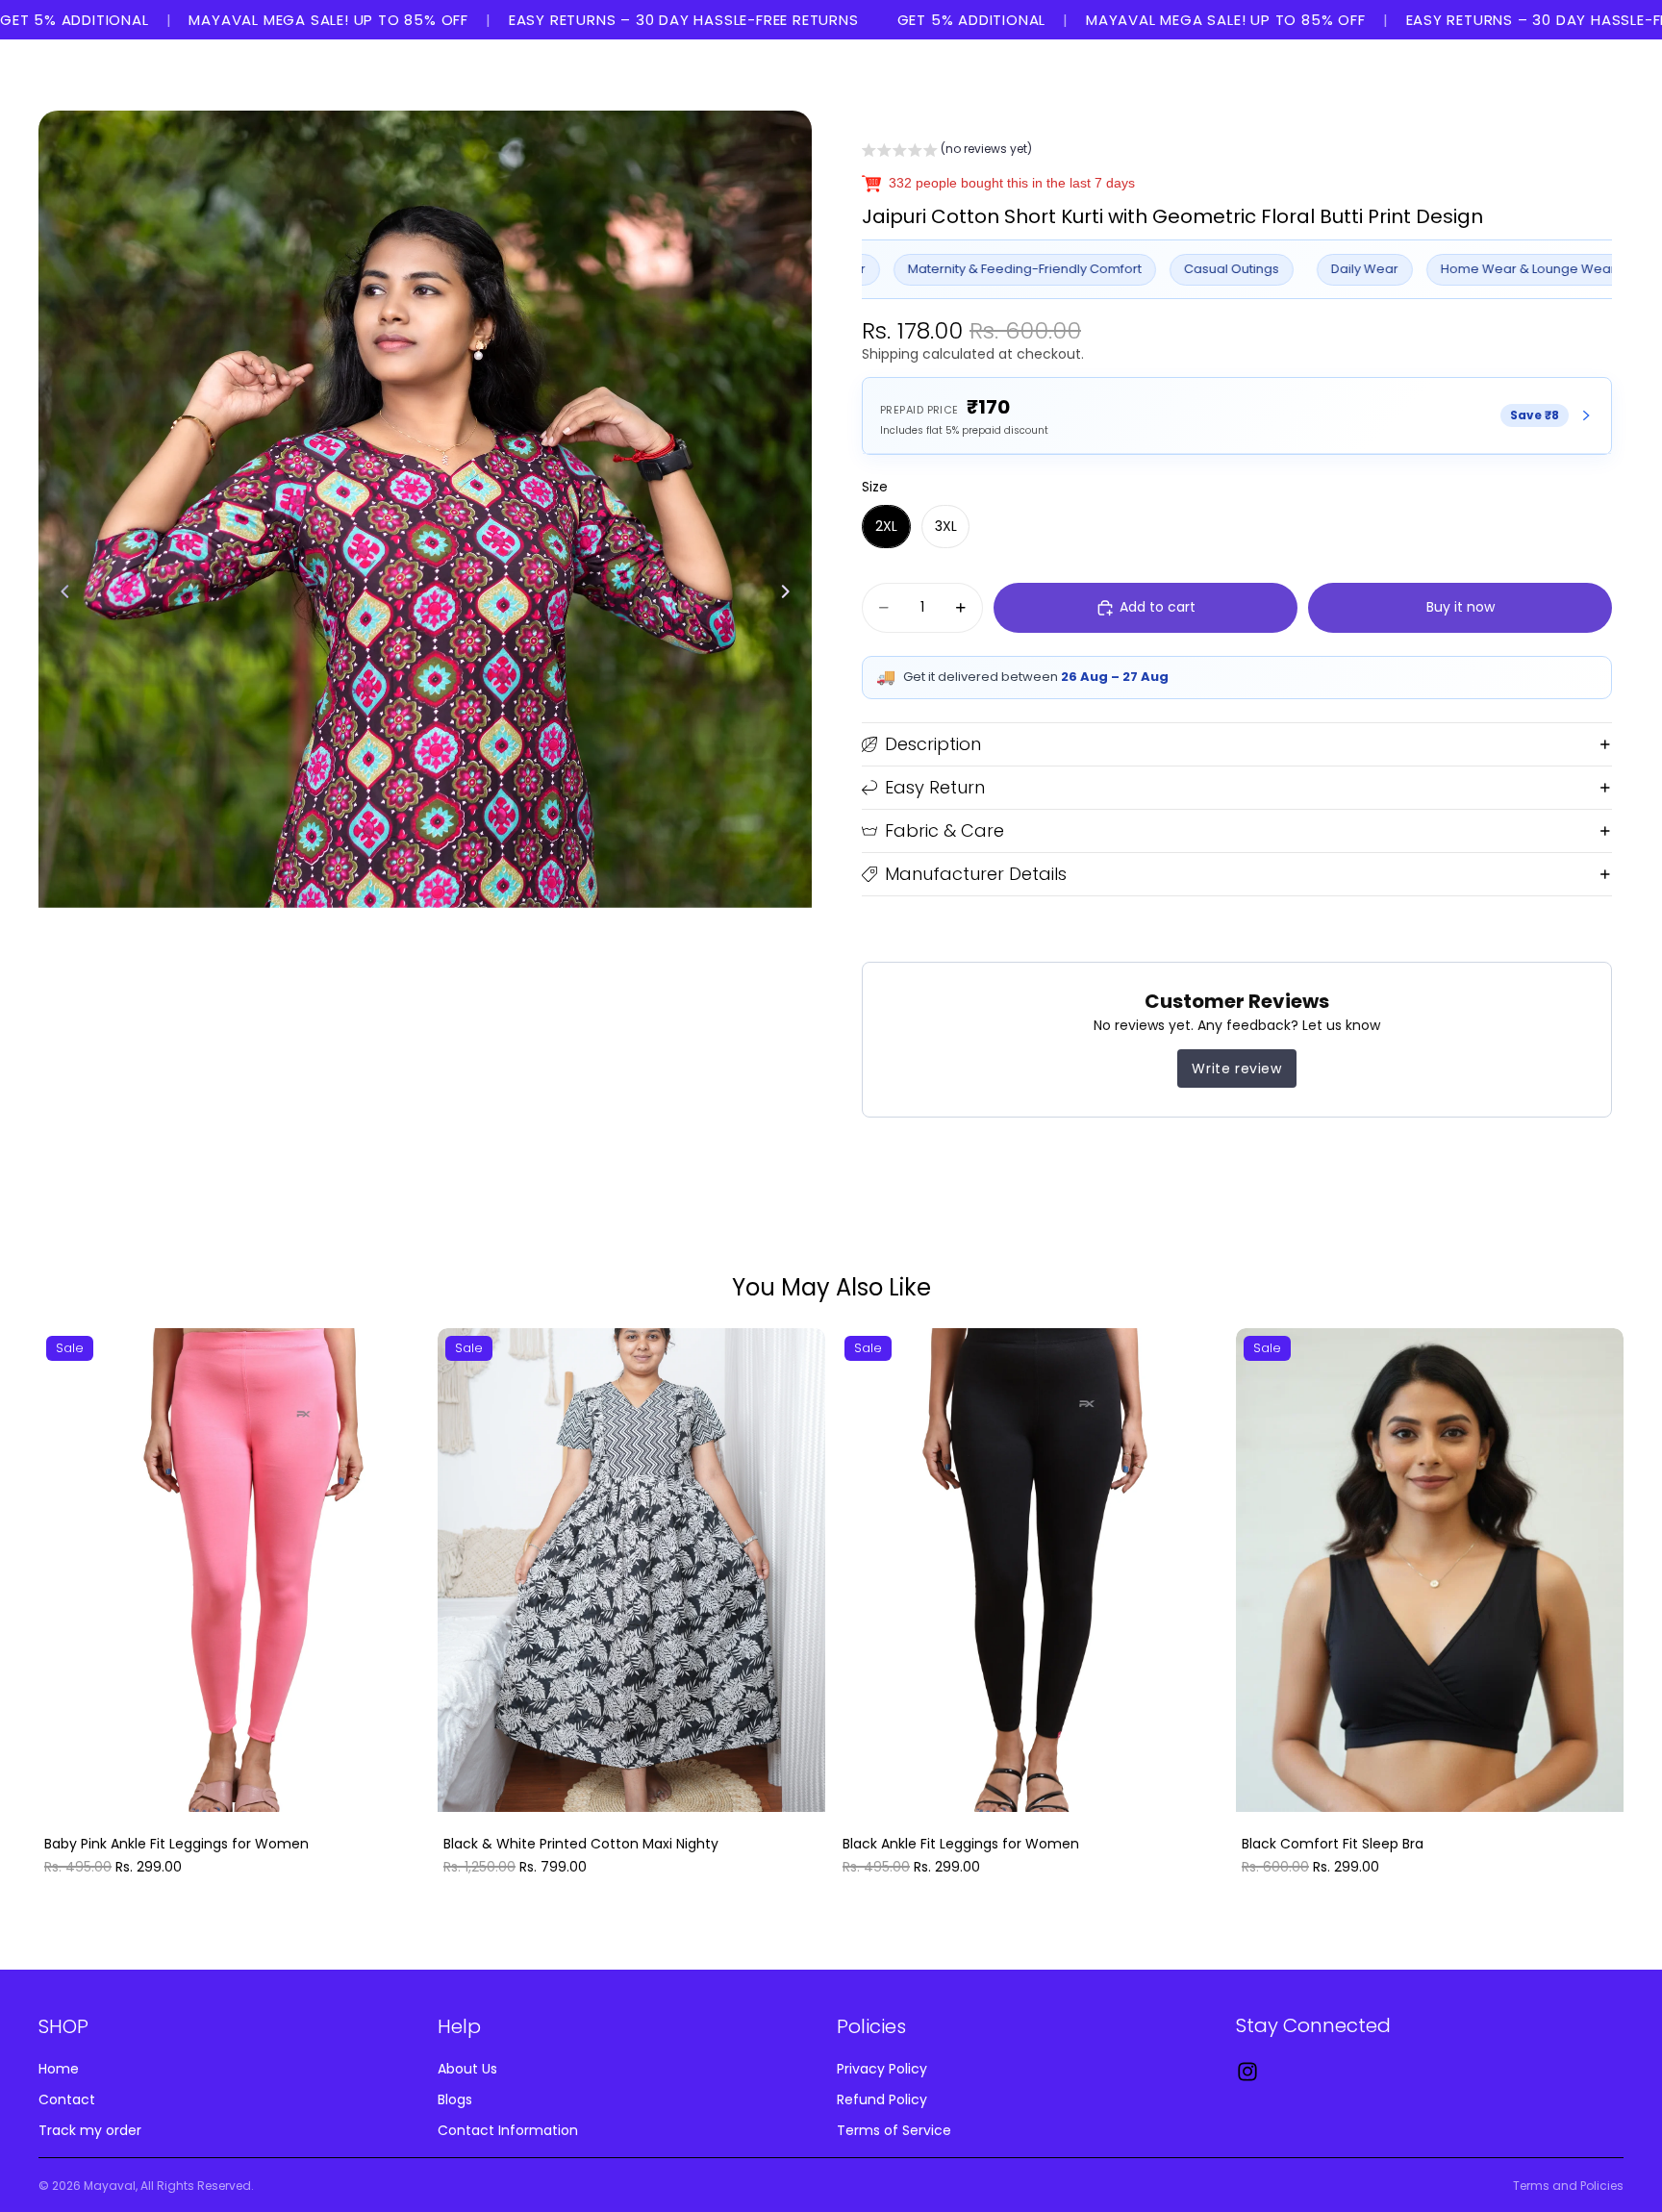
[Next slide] (791, 594)
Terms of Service (894, 2129)
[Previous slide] (60, 594)
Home (59, 2069)
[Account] (1560, 75)
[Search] (1520, 75)
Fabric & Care (944, 830)
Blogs (455, 2099)
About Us (467, 2069)
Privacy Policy (882, 2069)
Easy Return (935, 787)
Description (933, 744)
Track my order (90, 2129)
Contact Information (508, 2129)
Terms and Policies (1568, 2186)
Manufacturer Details (976, 874)
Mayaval (110, 2186)
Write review (1236, 1068)
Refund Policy (882, 2099)
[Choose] (396, 1783)
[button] (947, 152)
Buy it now (1461, 607)
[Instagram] (1247, 2072)
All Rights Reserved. (197, 2186)
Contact (67, 2099)
